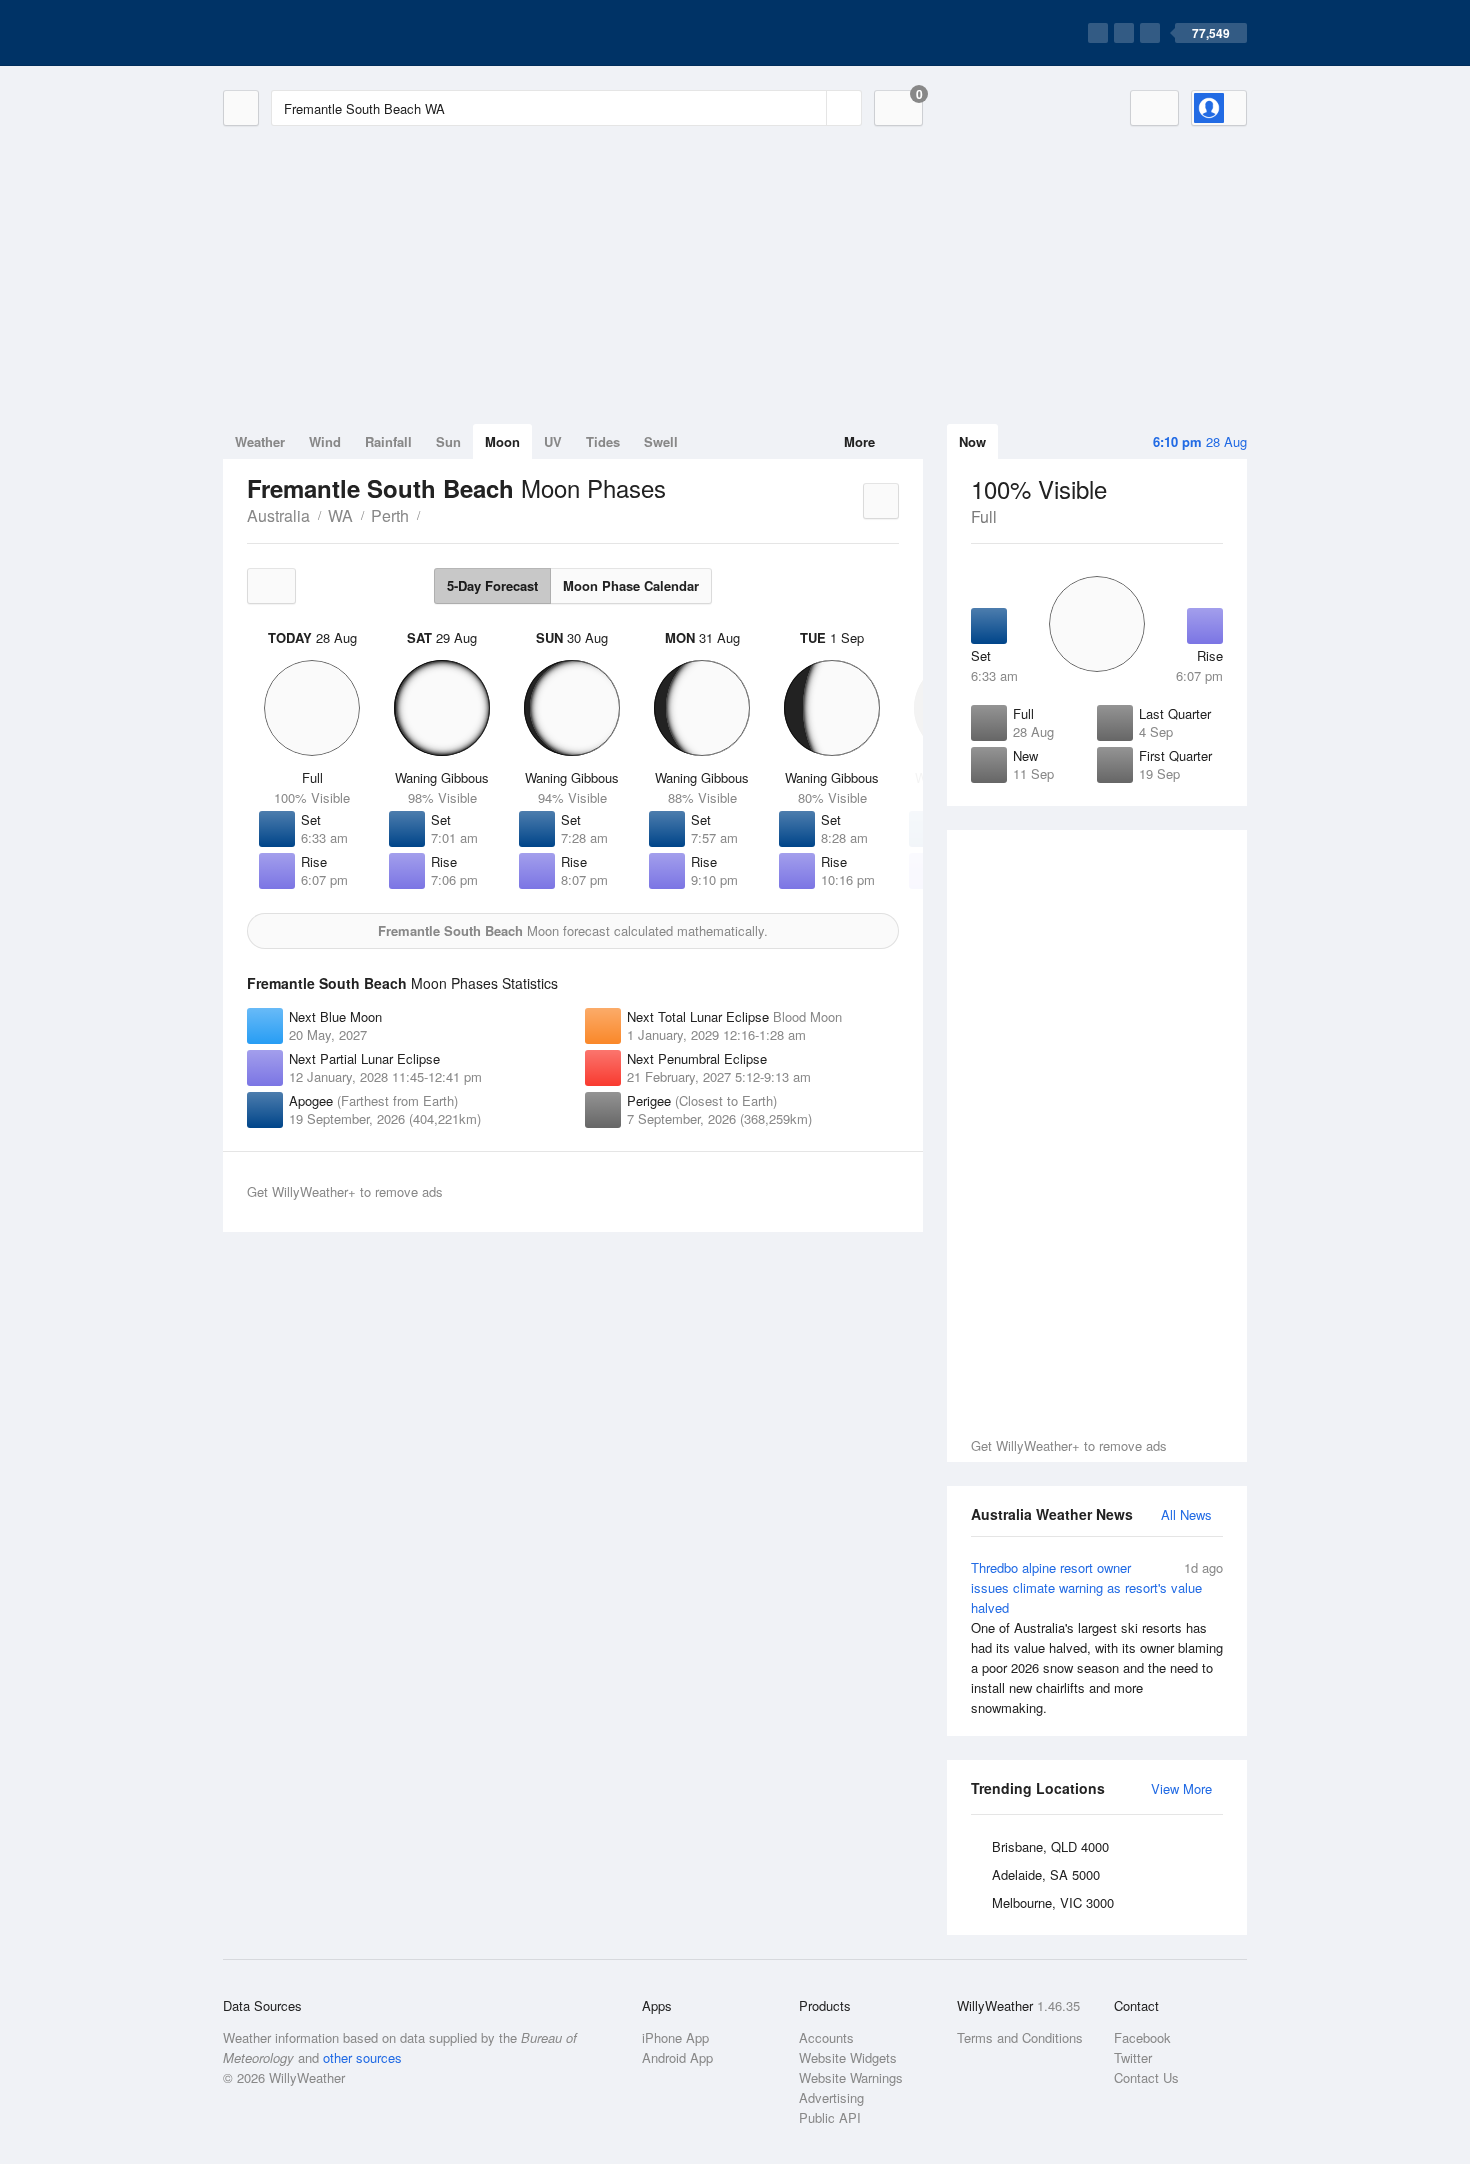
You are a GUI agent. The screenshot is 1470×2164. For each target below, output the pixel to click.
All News (1186, 1514)
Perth (390, 515)
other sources (362, 2057)
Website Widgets (848, 2057)
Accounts (826, 2037)
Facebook (1142, 2037)
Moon (502, 441)
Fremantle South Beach (431, 514)
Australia (278, 515)
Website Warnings (851, 2077)
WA (340, 515)
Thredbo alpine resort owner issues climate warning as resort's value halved (1097, 1637)
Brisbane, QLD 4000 (1050, 1846)
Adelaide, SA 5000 (1046, 1874)
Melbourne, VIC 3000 (1053, 1902)
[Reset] (809, 108)
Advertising (831, 2097)
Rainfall (388, 441)
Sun (448, 441)
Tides (603, 441)
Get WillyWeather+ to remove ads (1069, 1445)
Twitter (1133, 2057)
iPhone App (675, 2037)
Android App (677, 2057)
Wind (325, 441)
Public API (830, 2117)
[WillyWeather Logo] (317, 33)
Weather (260, 441)
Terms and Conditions (1020, 2037)
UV (553, 441)
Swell (661, 441)
